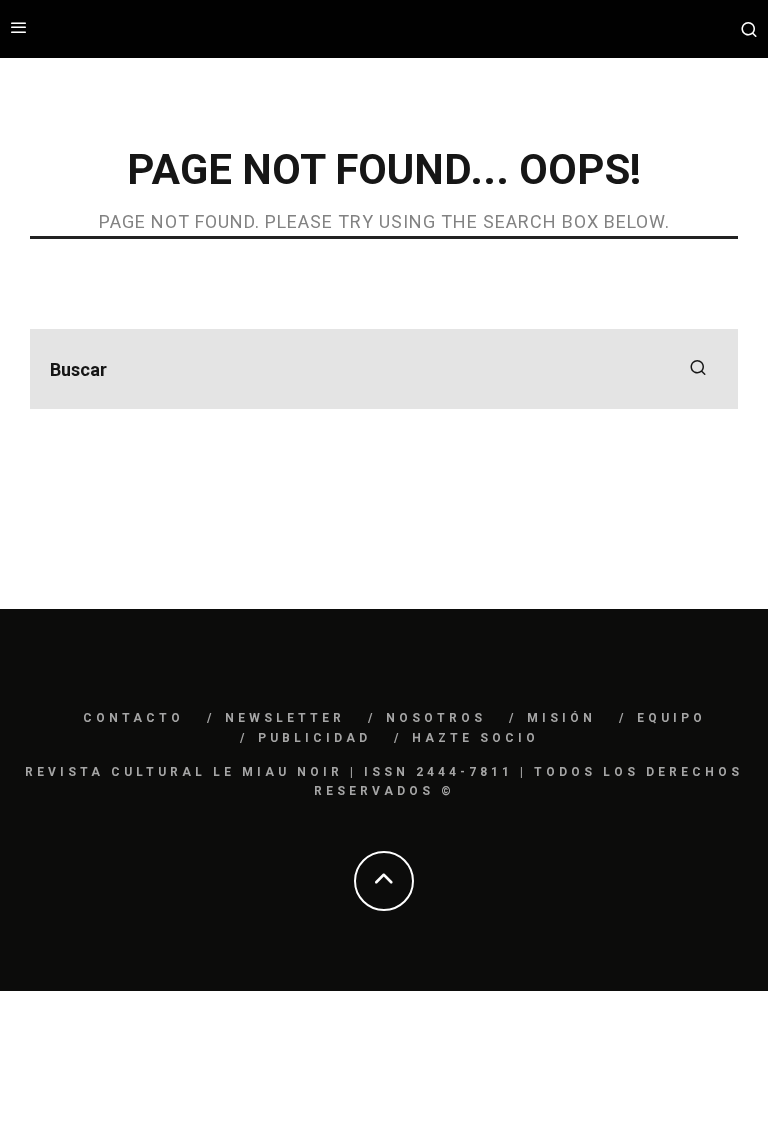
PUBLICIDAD (314, 738)
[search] (698, 369)
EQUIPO (671, 718)
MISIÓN (561, 718)
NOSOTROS (436, 718)
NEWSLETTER (285, 718)
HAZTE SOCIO (475, 738)
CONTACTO (133, 718)
